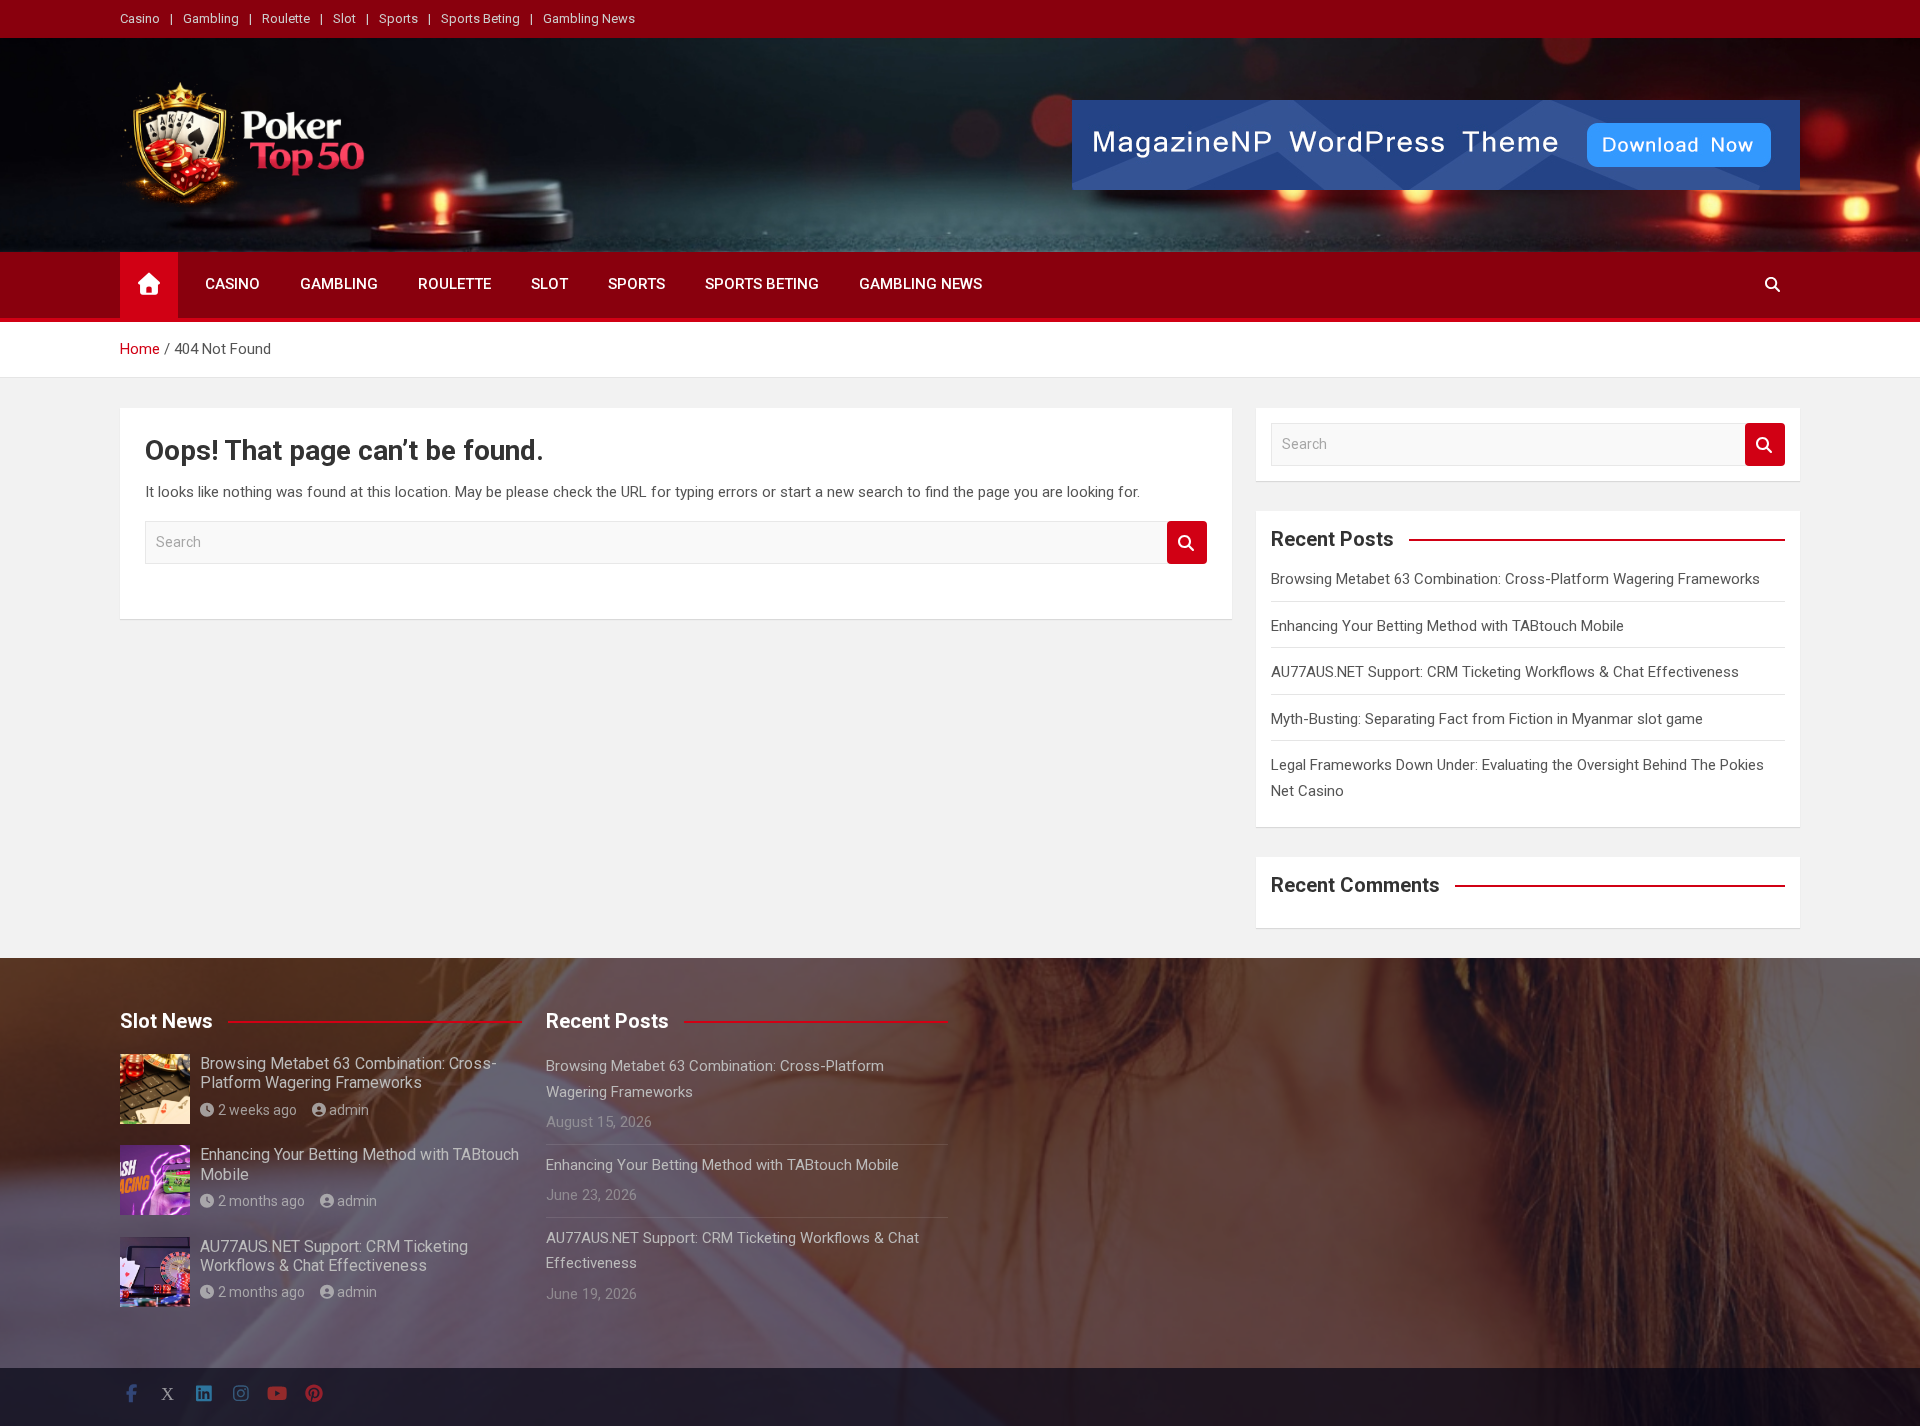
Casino (140, 18)
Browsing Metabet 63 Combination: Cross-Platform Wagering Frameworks (1515, 579)
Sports (398, 18)
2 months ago (261, 1201)
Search (1187, 542)
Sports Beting (480, 18)
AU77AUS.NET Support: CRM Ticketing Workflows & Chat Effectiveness (1505, 672)
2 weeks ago (257, 1110)
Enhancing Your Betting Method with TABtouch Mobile (1447, 626)
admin (349, 1110)
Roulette (286, 18)
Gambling (211, 18)
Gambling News (589, 18)
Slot (344, 18)
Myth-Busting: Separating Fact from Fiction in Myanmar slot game (1487, 719)
